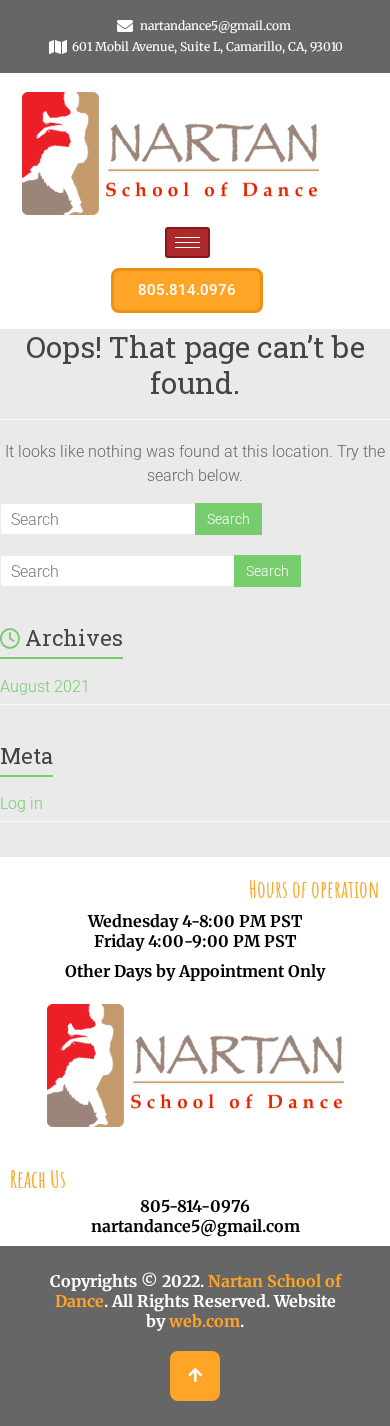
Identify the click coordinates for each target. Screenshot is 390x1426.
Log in (21, 803)
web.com (204, 1321)
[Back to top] (195, 1376)
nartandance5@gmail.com (195, 1226)
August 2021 (45, 686)
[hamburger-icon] (187, 242)
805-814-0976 (195, 1206)
